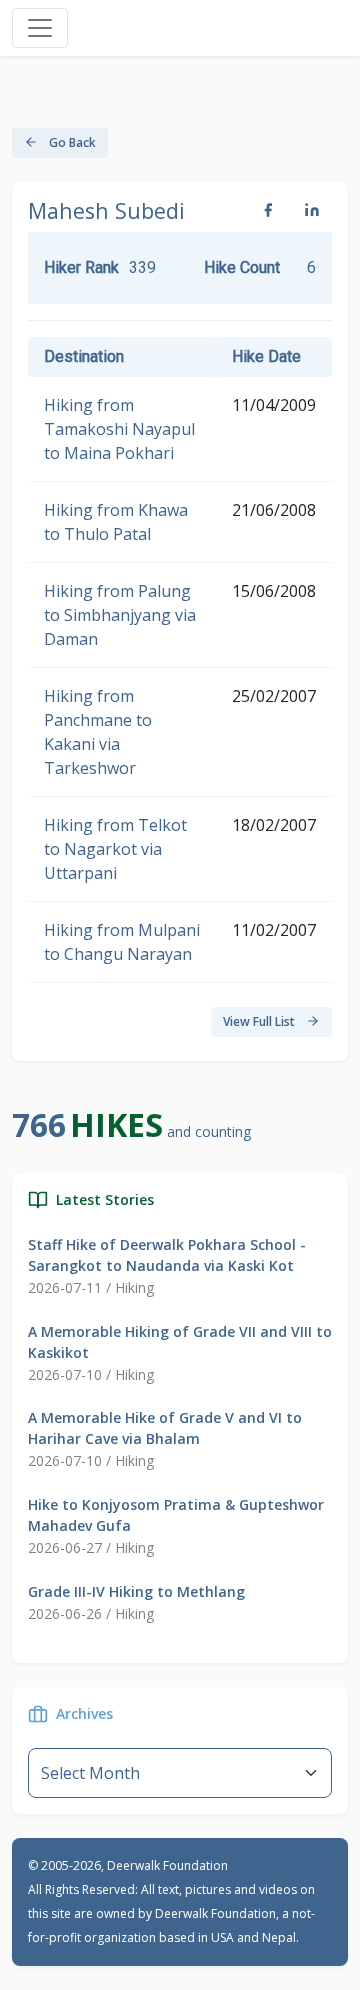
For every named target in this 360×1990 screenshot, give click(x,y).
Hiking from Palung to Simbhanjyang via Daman (120, 615)
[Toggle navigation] (40, 28)
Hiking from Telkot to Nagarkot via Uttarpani (115, 849)
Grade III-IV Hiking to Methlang (136, 1591)
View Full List (260, 1021)
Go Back (71, 142)
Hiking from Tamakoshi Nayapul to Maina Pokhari (119, 429)
